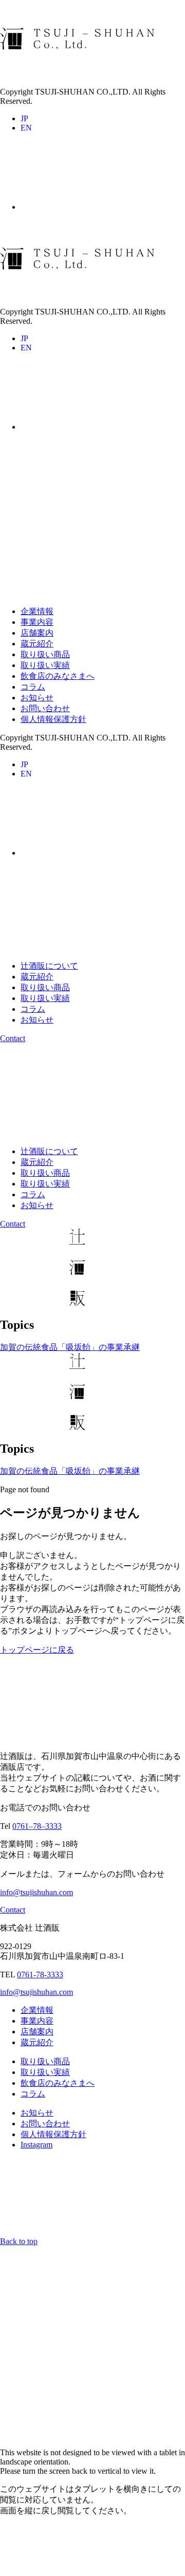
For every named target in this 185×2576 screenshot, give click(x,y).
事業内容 (37, 622)
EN (26, 128)
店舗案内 (37, 633)
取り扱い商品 (45, 654)
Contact (13, 1038)
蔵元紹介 (37, 644)
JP (24, 118)
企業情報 (37, 611)
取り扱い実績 (45, 665)
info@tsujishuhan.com (36, 1892)
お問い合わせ (45, 708)
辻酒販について (49, 966)
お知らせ (37, 698)
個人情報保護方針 (53, 719)
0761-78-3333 (40, 1975)
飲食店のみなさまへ (58, 676)
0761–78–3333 (37, 1826)
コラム (33, 687)
